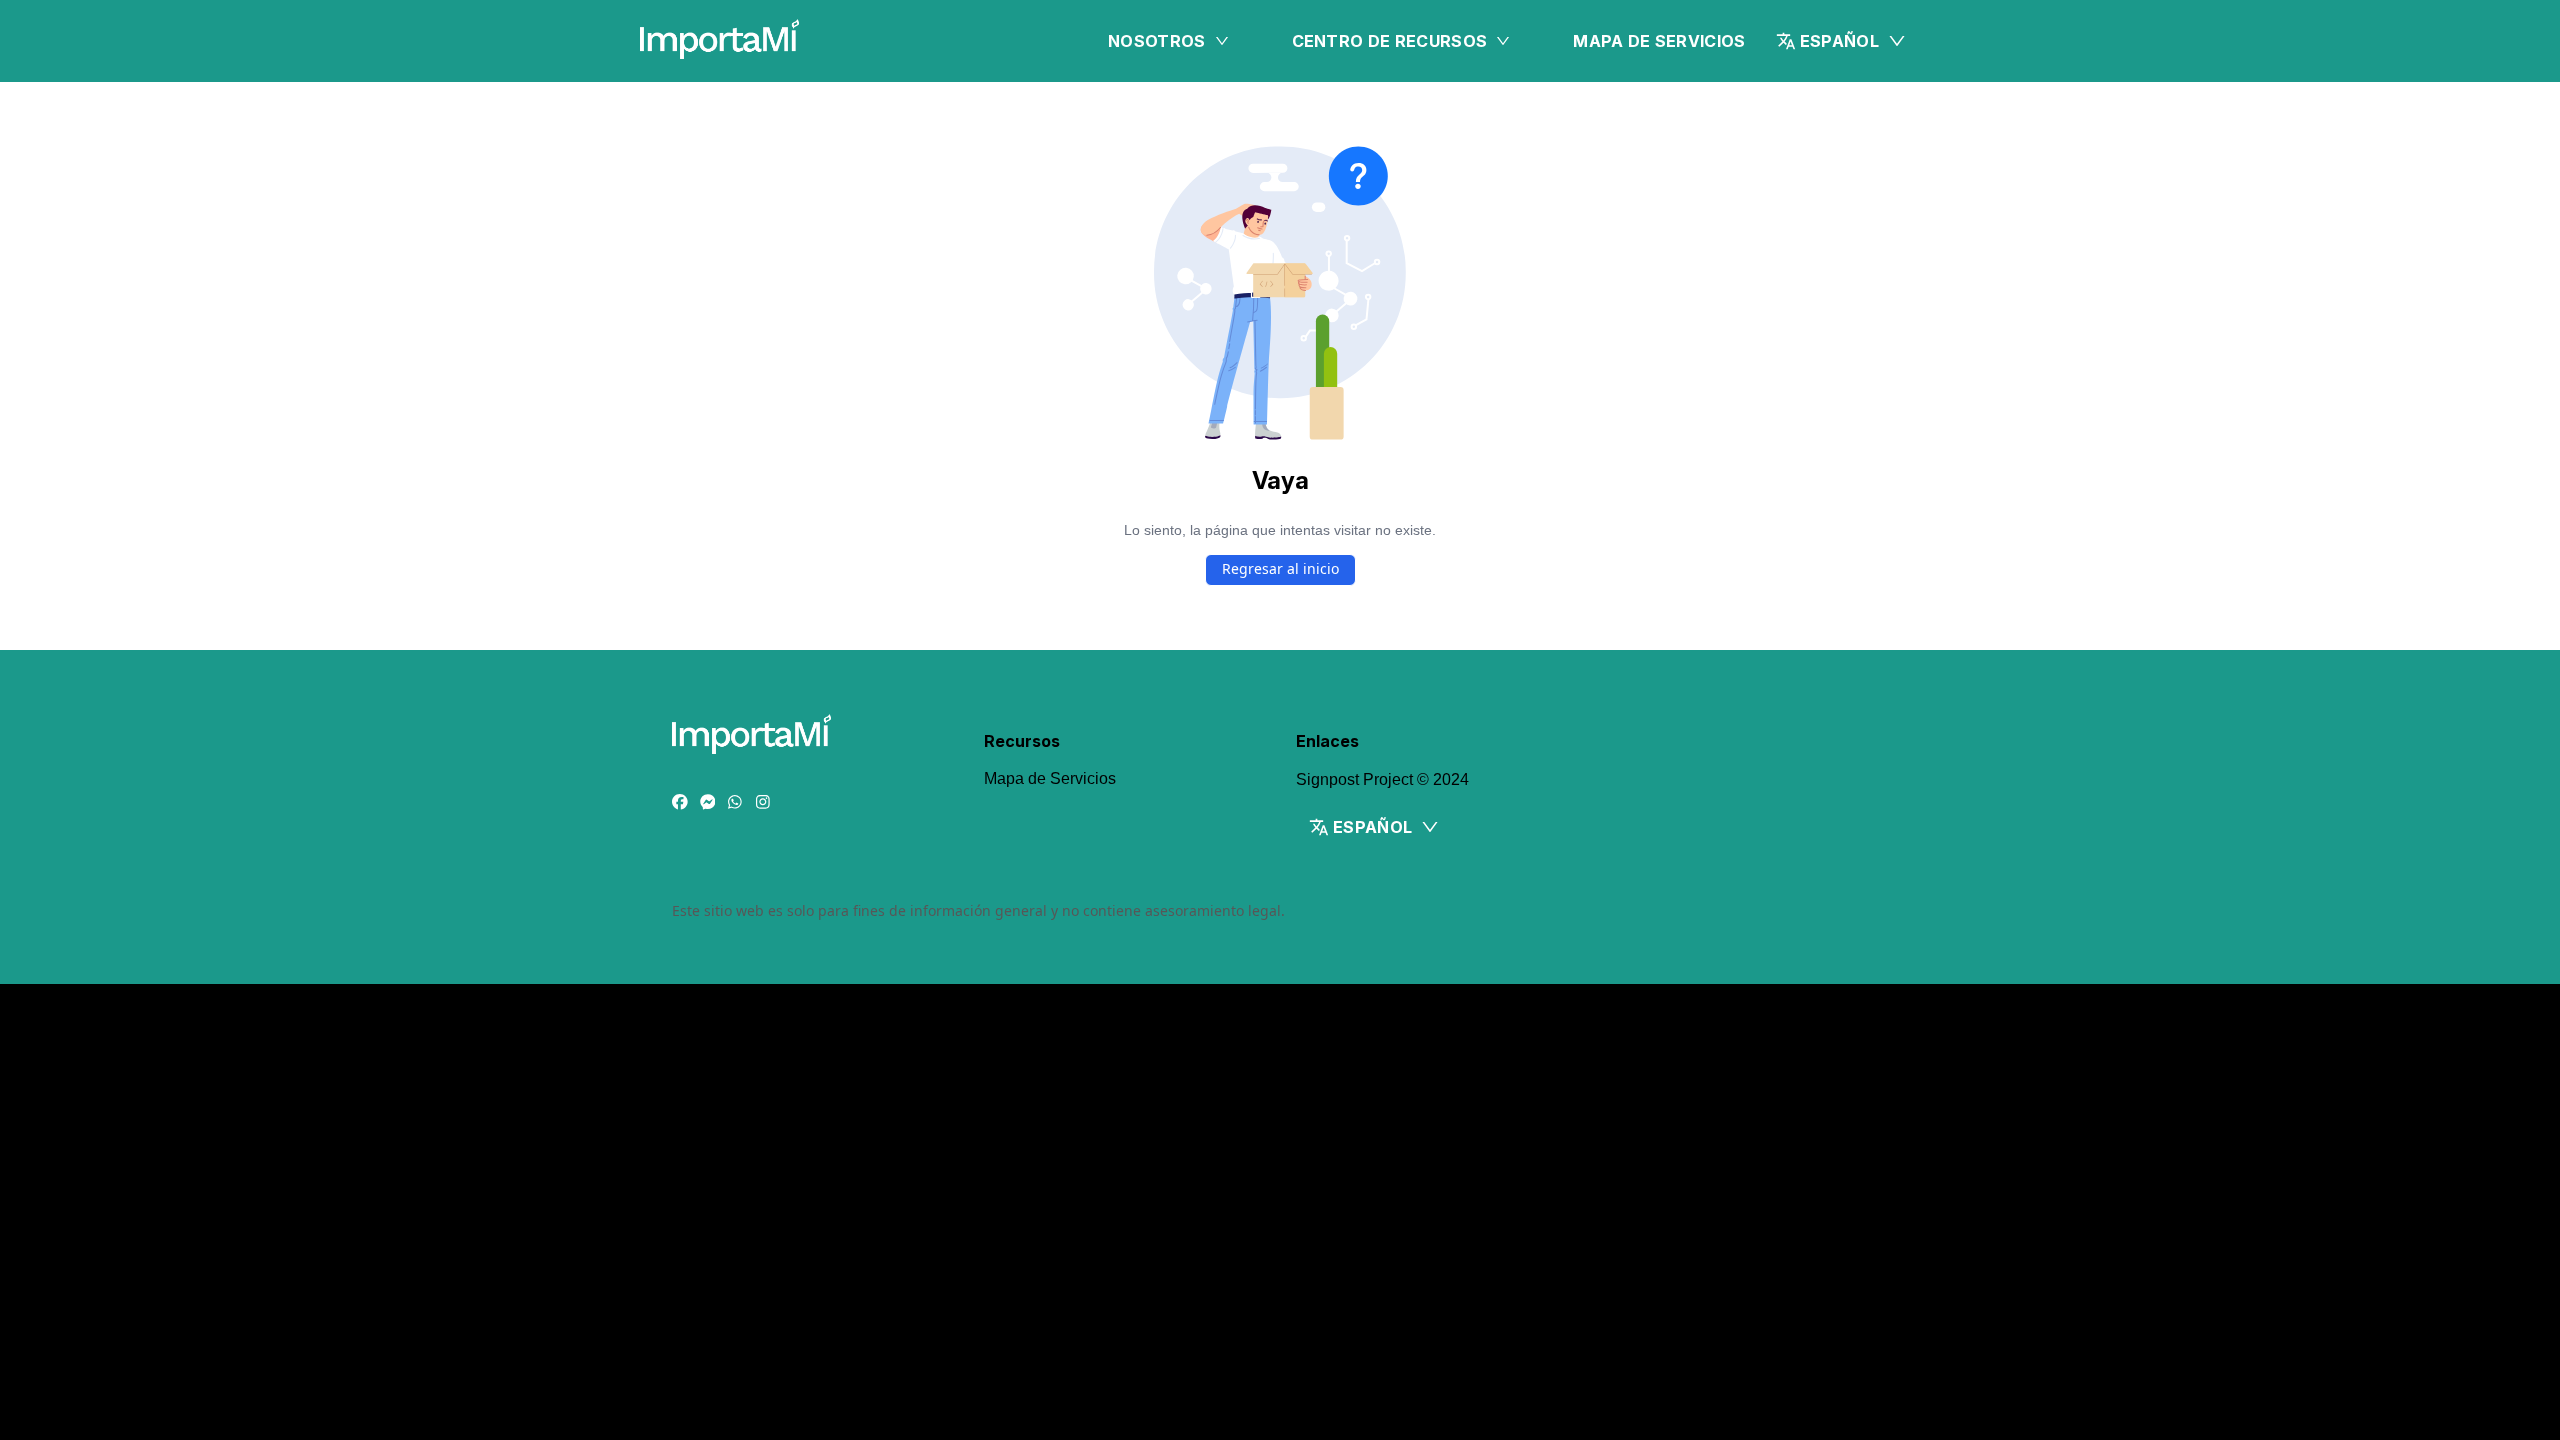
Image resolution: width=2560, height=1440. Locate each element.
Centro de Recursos (1390, 41)
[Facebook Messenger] (708, 803)
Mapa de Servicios (1659, 41)
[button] (1841, 41)
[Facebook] (680, 803)
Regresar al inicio (1280, 568)
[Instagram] (763, 803)
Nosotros (1157, 41)
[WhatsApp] (735, 803)
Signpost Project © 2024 (1382, 779)
